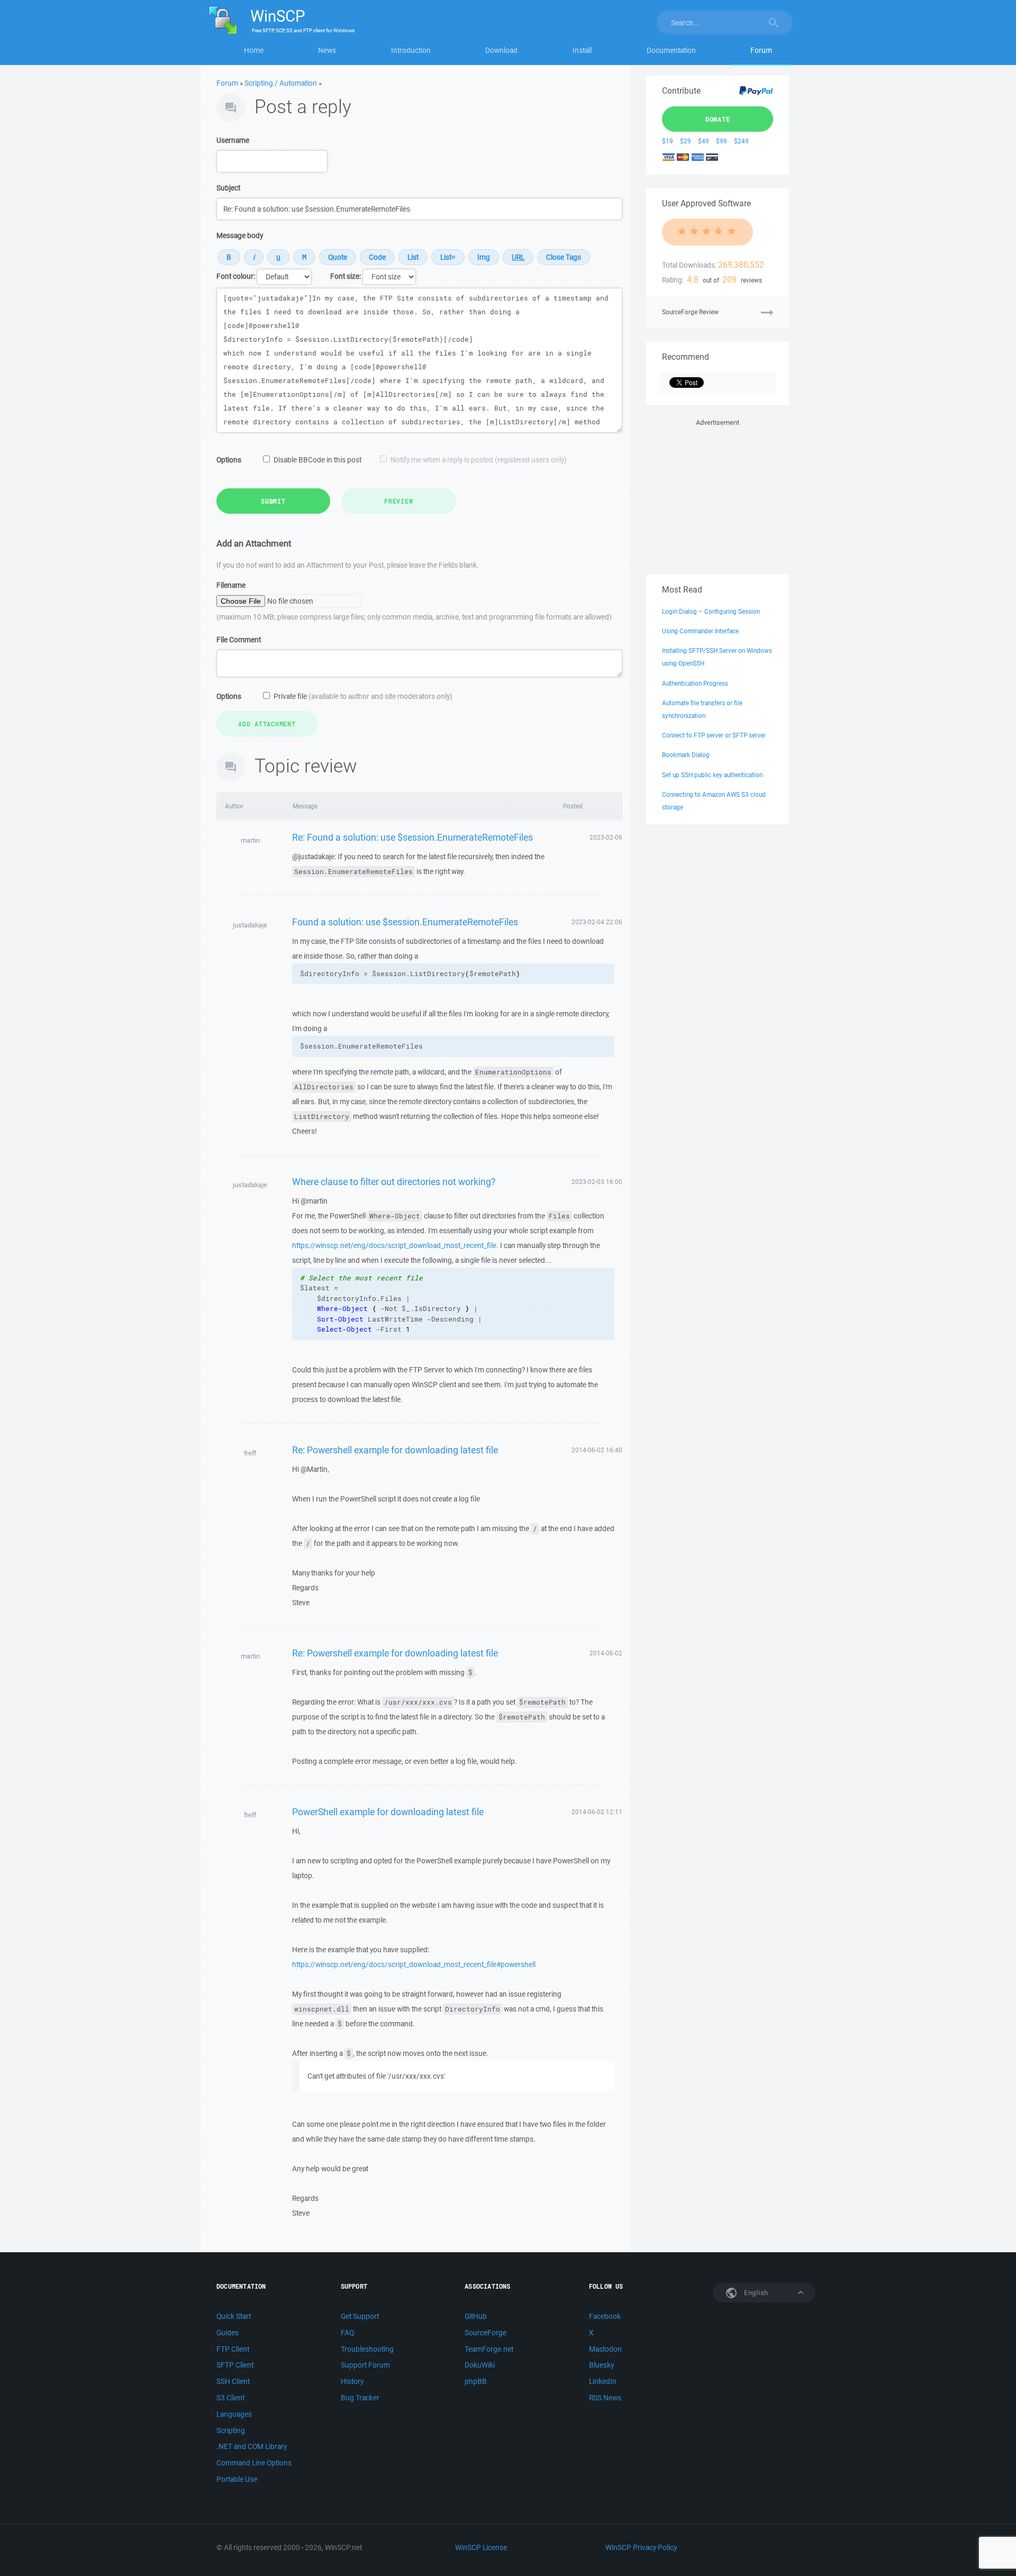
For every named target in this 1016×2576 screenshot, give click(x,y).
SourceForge (486, 2333)
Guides (228, 2333)
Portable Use (237, 2479)
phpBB (476, 2381)
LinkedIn (603, 2381)
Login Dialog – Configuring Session (711, 611)
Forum (761, 50)
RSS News (605, 2398)
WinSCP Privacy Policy (641, 2547)
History (352, 2381)
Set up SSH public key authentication (712, 775)
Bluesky (601, 2365)
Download (501, 50)
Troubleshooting (367, 2349)
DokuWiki (480, 2365)
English (755, 2293)
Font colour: (236, 276)
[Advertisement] (718, 495)
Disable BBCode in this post (317, 460)
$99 (722, 141)
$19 (668, 141)
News (327, 50)
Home (254, 50)
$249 (741, 141)
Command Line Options (254, 2463)
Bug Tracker (360, 2398)
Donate (718, 119)
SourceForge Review (690, 312)
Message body (240, 235)
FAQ (347, 2333)
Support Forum (365, 2365)
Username (233, 140)
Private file (363, 696)
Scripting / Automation (281, 83)
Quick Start (234, 2316)
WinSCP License (481, 2547)
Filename (231, 585)
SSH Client (233, 2381)
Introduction (411, 50)
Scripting (231, 2431)
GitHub (476, 2316)
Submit (273, 501)
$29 (686, 141)
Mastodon (605, 2349)
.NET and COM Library (252, 2446)
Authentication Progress (695, 683)
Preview (398, 501)
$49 (704, 141)
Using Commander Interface (700, 631)
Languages (234, 2414)
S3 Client (230, 2398)
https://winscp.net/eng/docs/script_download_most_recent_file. (395, 1245)
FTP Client (233, 2349)
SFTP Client (235, 2365)
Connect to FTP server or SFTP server (714, 735)
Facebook (605, 2316)
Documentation (671, 50)
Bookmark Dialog (686, 755)
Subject (228, 188)
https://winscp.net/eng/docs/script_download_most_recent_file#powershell (414, 1964)
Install (582, 50)
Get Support (360, 2316)
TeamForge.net (489, 2349)
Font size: (346, 276)
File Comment (239, 640)
